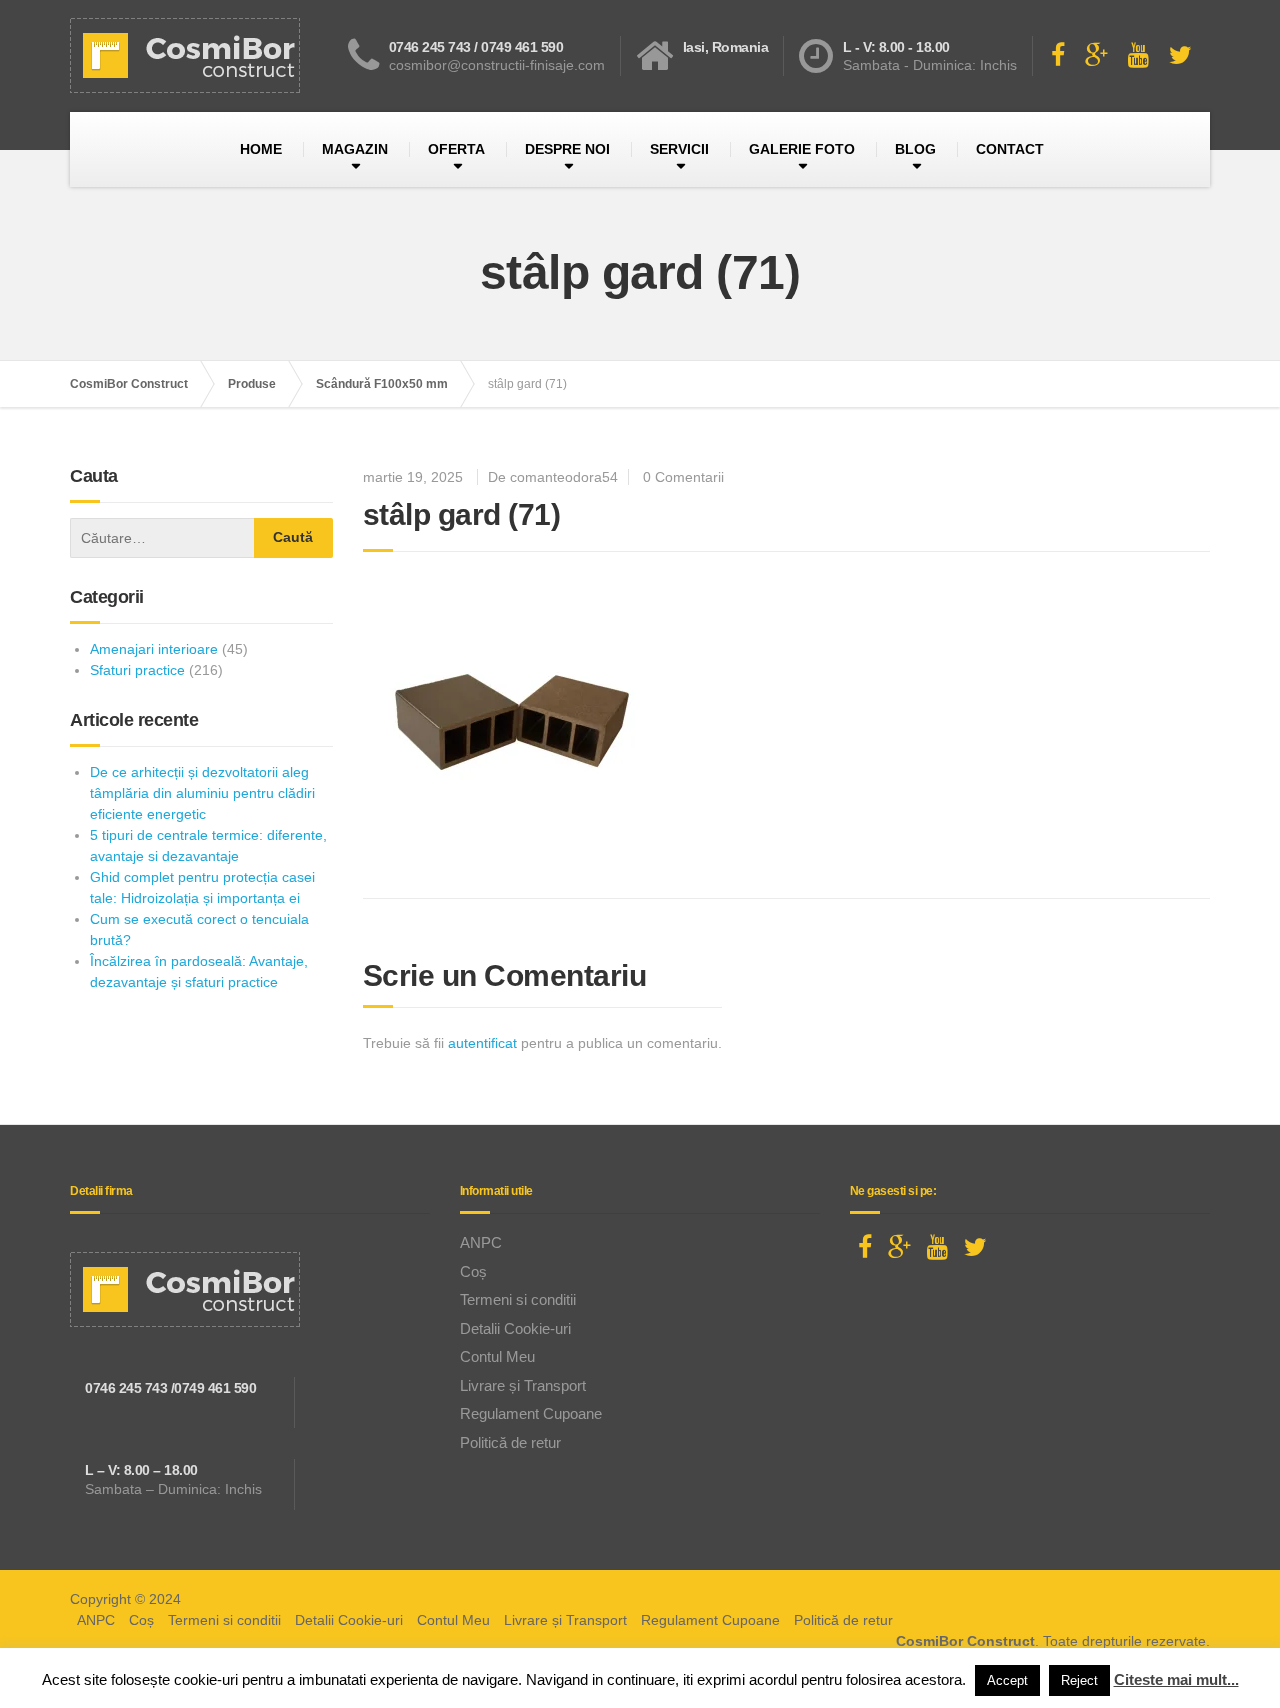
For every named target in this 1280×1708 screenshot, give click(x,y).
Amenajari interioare (154, 649)
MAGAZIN (355, 149)
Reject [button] (1079, 1680)
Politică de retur (510, 1442)
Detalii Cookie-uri (515, 1328)
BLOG (915, 149)
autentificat (482, 1043)
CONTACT (1010, 149)
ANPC (481, 1242)
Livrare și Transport (523, 1385)
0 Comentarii (683, 477)
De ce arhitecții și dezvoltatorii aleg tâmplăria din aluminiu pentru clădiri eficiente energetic (202, 793)
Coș (473, 1271)
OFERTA (456, 149)
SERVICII (679, 149)
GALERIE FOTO (802, 149)
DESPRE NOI (567, 149)
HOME (261, 149)
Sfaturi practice (137, 670)
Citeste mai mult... (1176, 1679)
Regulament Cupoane (531, 1413)
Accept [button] (1007, 1680)
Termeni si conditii (518, 1299)
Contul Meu (497, 1356)
